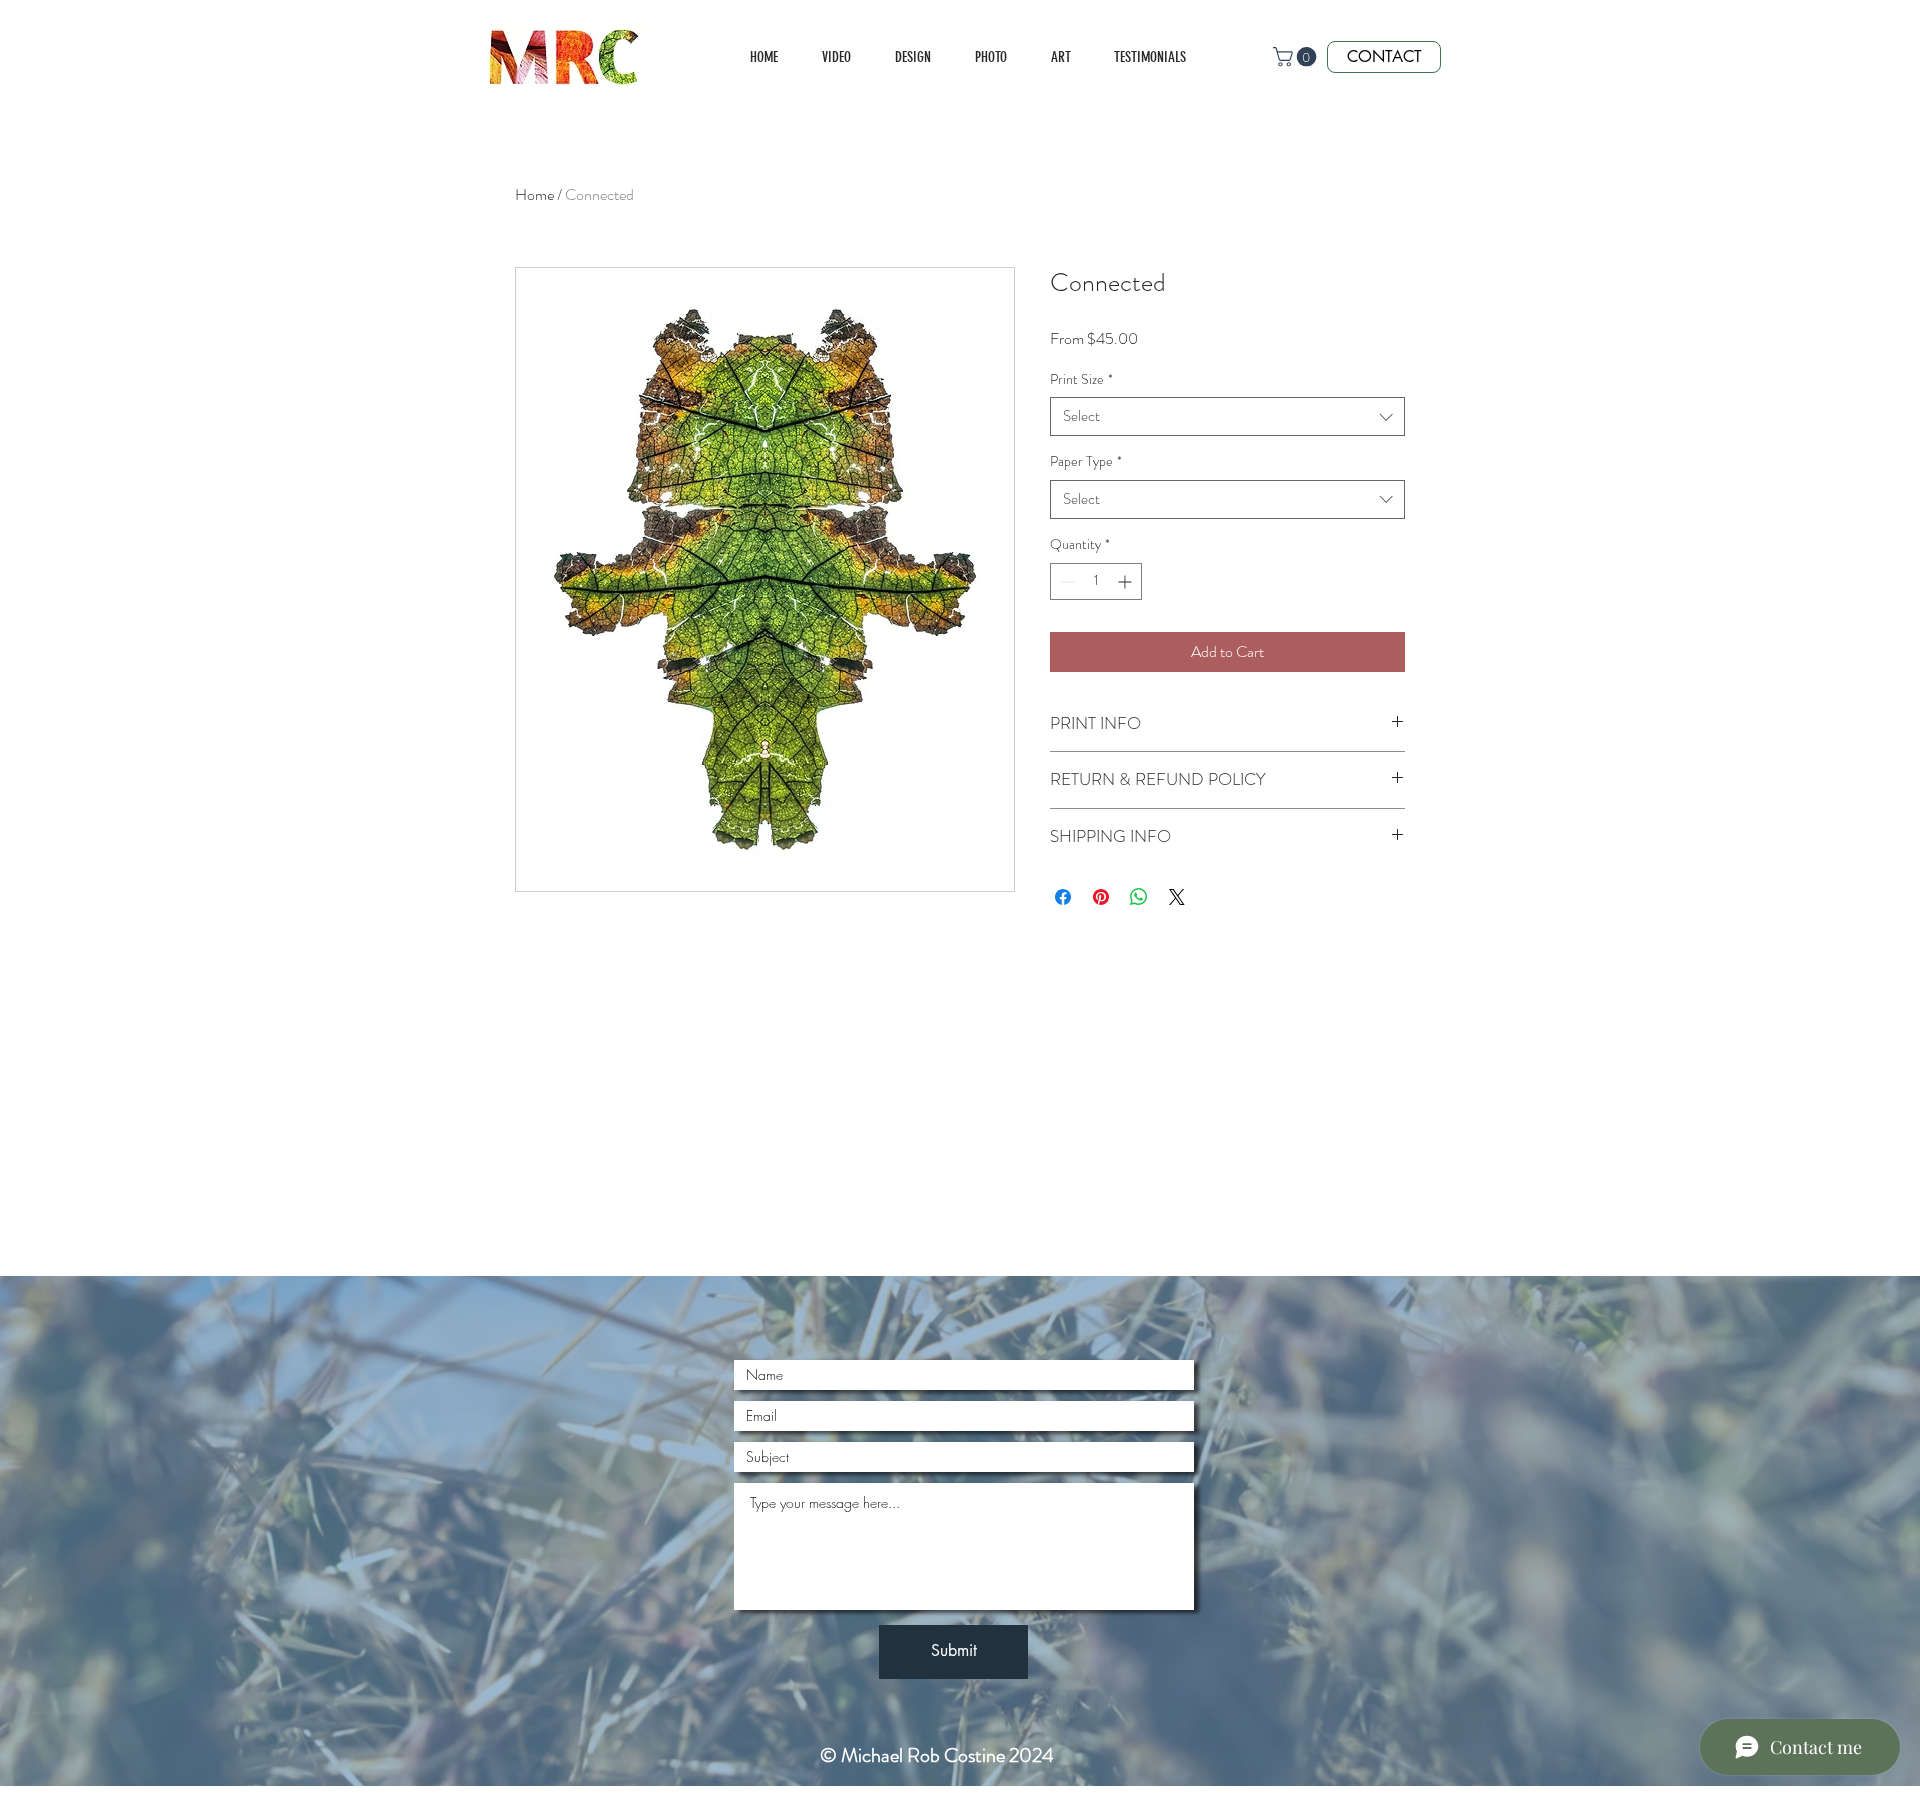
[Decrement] (1065, 581)
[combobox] (1227, 416)
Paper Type (1086, 461)
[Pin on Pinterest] (1101, 897)
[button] (1297, 57)
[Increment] (1126, 581)
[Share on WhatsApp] (1139, 897)
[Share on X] (1177, 897)
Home (534, 194)
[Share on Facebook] (1063, 897)
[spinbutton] (1096, 581)
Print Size (1081, 379)
